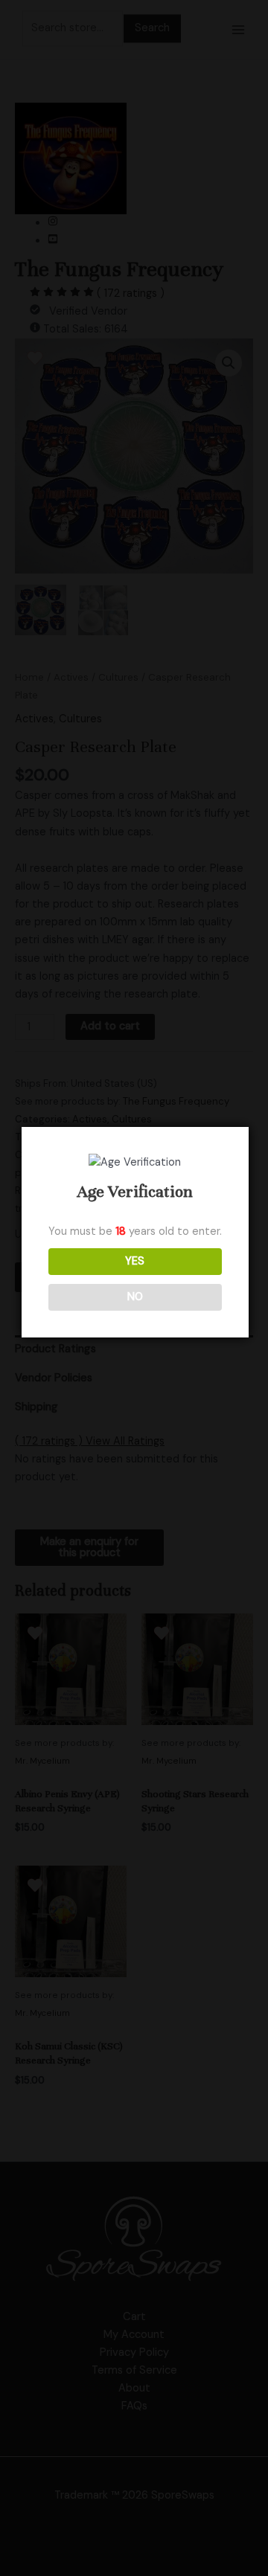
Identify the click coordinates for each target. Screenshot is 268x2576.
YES (135, 1261)
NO (135, 1297)
